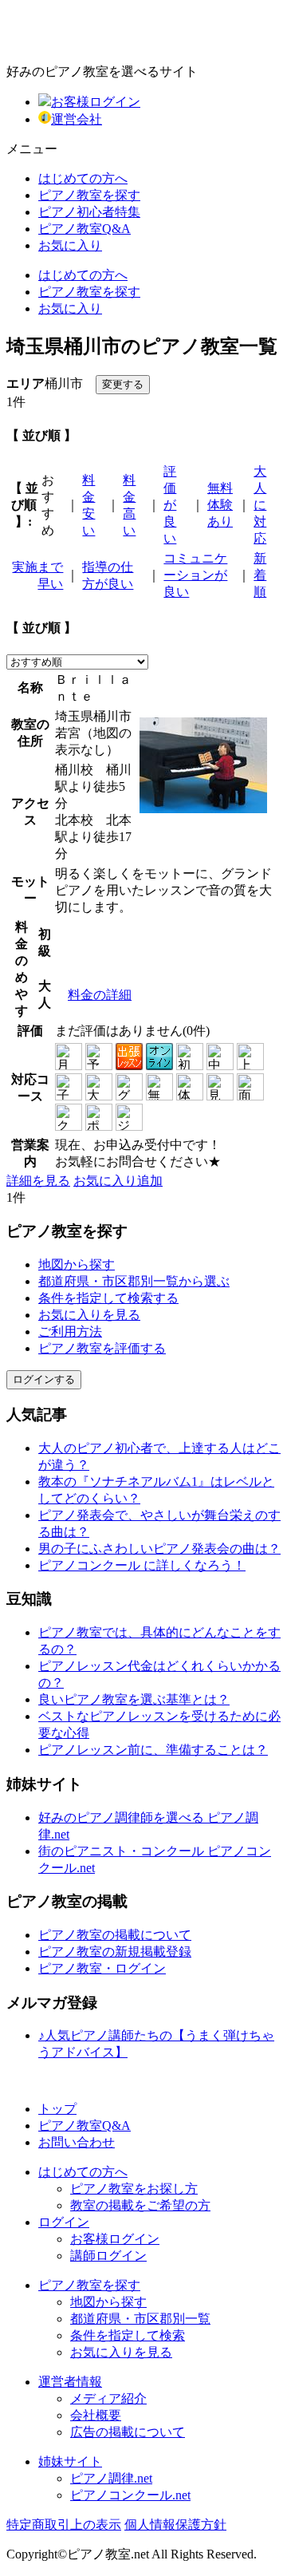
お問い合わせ (77, 2142)
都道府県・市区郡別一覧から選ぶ (134, 1281)
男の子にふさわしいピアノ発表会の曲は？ (159, 1549)
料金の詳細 (100, 995)
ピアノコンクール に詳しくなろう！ (142, 1565)
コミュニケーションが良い (195, 575)
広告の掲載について (128, 2432)
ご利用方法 (70, 1331)
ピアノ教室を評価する (102, 1348)
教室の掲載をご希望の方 (140, 2205)
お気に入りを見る (89, 1315)
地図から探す (77, 1264)
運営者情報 (70, 2382)
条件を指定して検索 (128, 2335)
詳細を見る (38, 1181)
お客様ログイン (96, 102)
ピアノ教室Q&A (85, 229)
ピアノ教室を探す (89, 195)
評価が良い (170, 505)
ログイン (64, 2222)
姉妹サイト (70, 2461)
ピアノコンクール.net (130, 2495)
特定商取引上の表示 (64, 2525)
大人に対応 (260, 505)
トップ (57, 2109)
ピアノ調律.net (111, 2478)
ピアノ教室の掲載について (115, 1935)
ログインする (44, 1379)
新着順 (260, 575)
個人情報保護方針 (175, 2525)
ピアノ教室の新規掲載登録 (115, 1952)
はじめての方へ (83, 178)
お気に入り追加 (118, 1181)
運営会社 (77, 119)
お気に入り (70, 245)
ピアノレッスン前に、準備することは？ (153, 1750)
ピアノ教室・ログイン (102, 1968)
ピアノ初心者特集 (89, 212)
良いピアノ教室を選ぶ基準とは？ (134, 1699)
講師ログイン (108, 2256)
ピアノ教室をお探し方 (134, 2189)
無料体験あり (220, 505)
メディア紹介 (108, 2398)
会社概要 (96, 2415)
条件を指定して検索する (108, 1298)
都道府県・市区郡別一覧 (140, 2319)
